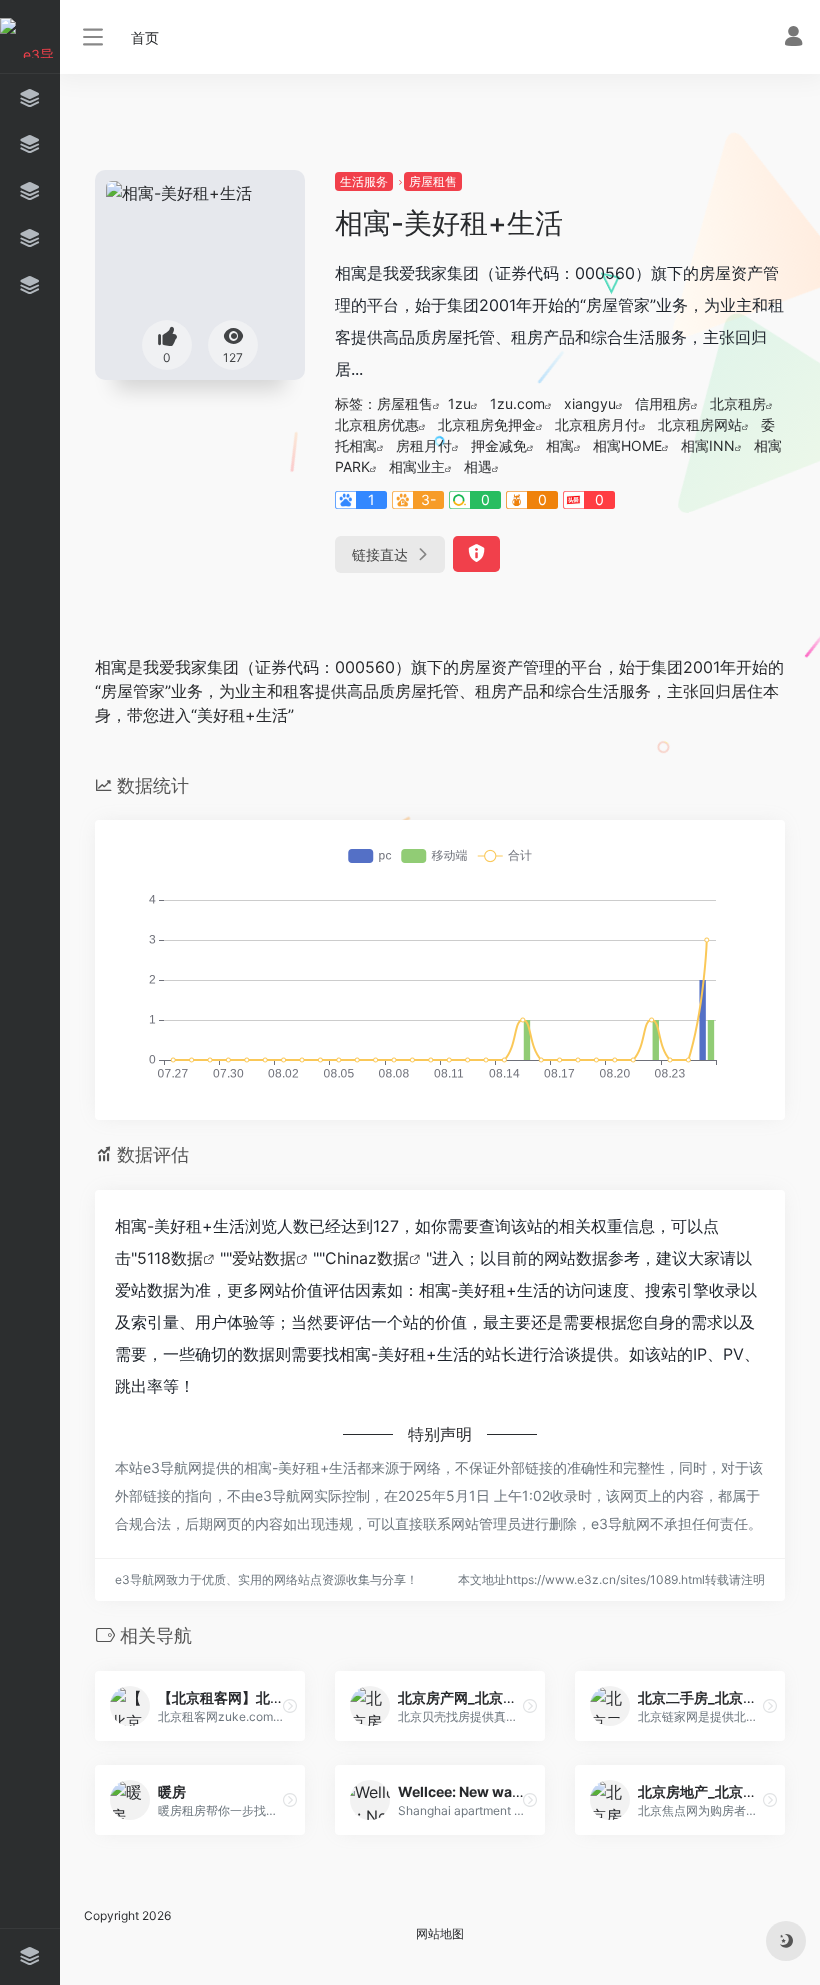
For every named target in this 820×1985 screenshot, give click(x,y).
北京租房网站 (700, 424)
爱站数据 (264, 1258)
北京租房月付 (597, 424)
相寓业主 (417, 466)
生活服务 (364, 181)
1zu (459, 403)
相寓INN (708, 445)
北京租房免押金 (487, 424)
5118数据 (170, 1258)
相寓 (560, 445)
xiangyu (590, 403)
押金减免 (499, 445)
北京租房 (738, 403)
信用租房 (663, 403)
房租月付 (424, 445)
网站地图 (440, 1933)
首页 (145, 37)
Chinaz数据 (367, 1258)
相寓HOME (627, 445)
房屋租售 (433, 181)
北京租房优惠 (377, 424)
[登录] (793, 38)
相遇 (478, 466)
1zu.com (517, 403)
